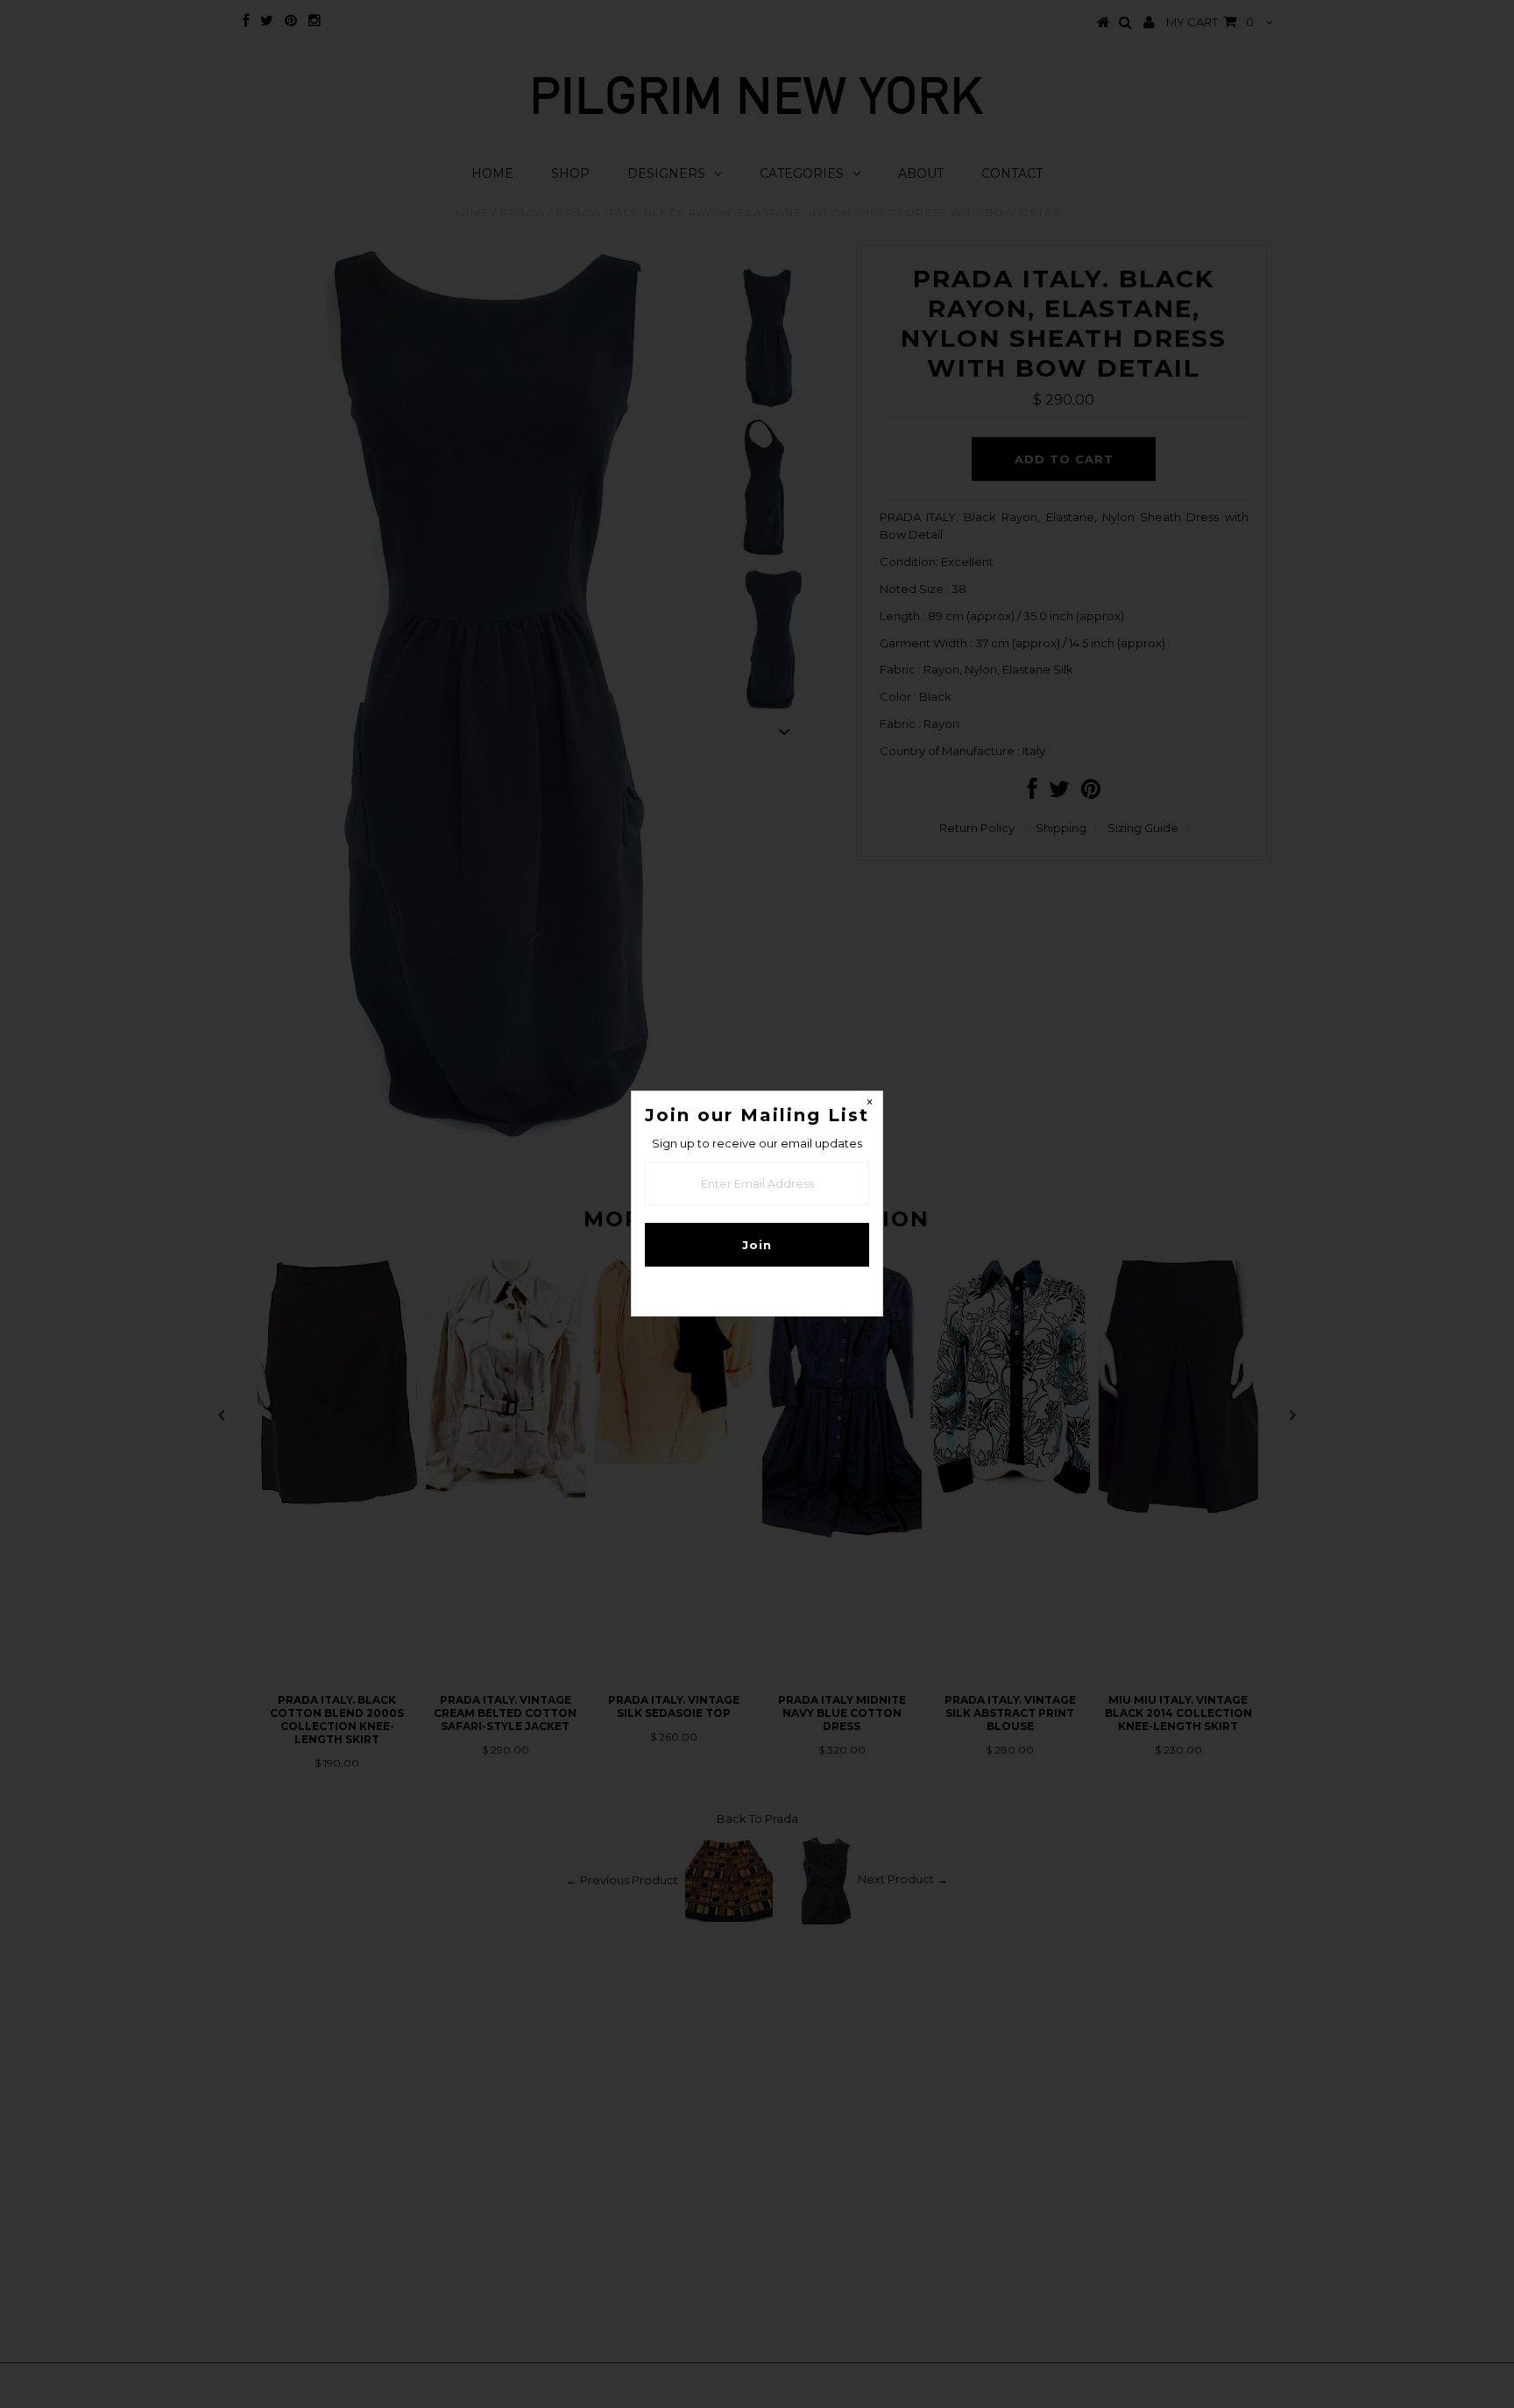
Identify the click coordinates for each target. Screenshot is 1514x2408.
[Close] (869, 1105)
